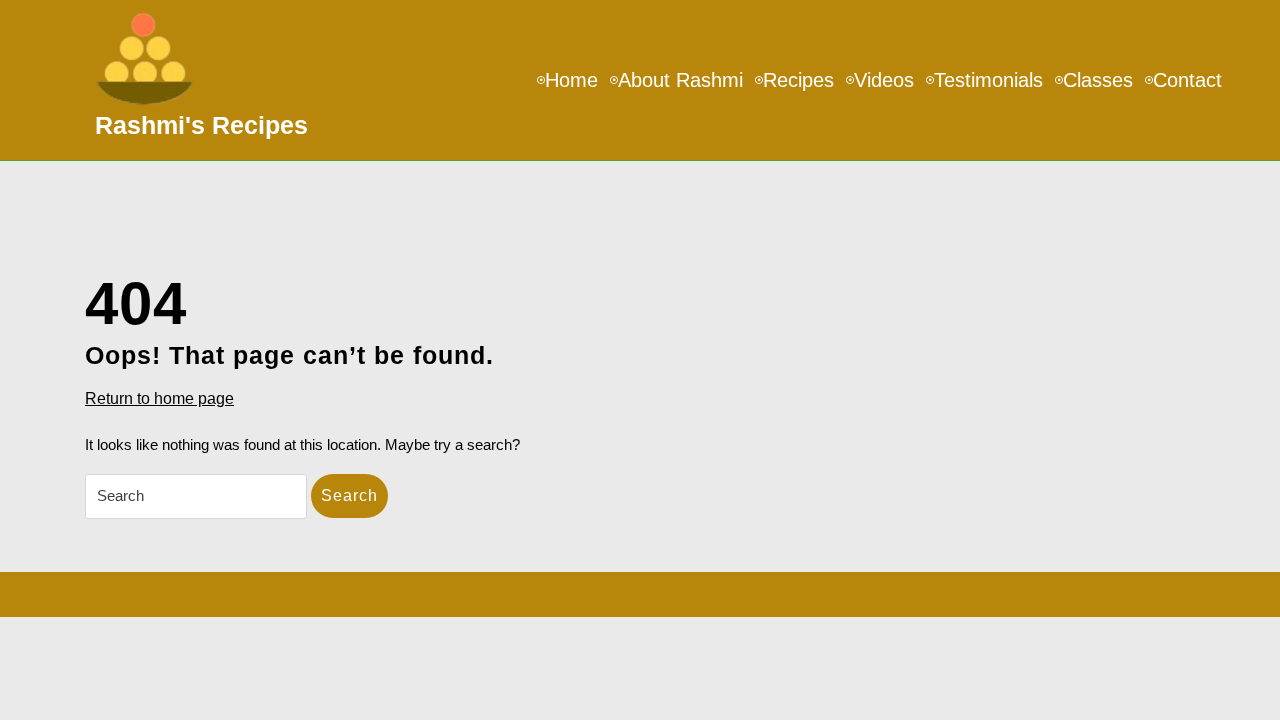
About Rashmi (680, 80)
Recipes (798, 80)
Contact (1187, 80)
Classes (1098, 80)
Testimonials (988, 80)
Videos (884, 80)
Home (571, 80)
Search (349, 495)
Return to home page (159, 400)
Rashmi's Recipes (201, 125)
